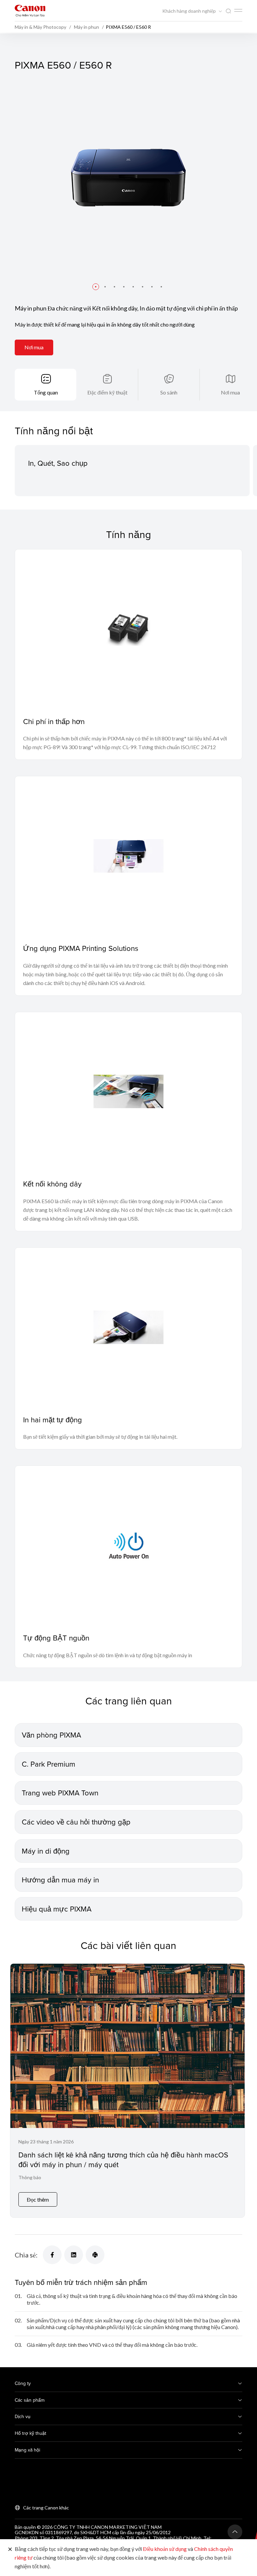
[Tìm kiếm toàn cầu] (228, 11)
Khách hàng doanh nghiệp (190, 11)
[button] (96, 287)
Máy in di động (46, 1851)
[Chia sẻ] (52, 2255)
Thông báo (30, 2177)
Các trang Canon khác (46, 2508)
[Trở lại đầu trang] (235, 2532)
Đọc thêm (38, 2199)
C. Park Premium (49, 1764)
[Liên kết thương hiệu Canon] (30, 11)
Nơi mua (34, 347)
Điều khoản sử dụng (165, 2549)
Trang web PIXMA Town (60, 1793)
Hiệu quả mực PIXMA (57, 1909)
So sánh (169, 392)
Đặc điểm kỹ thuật (107, 392)
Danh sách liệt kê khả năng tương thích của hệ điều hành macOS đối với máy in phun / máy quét (123, 2159)
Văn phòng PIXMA (51, 1735)
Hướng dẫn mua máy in (60, 1880)
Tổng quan (46, 392)
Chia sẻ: (26, 2255)
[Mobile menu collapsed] (238, 10)
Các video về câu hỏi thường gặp (76, 1822)
